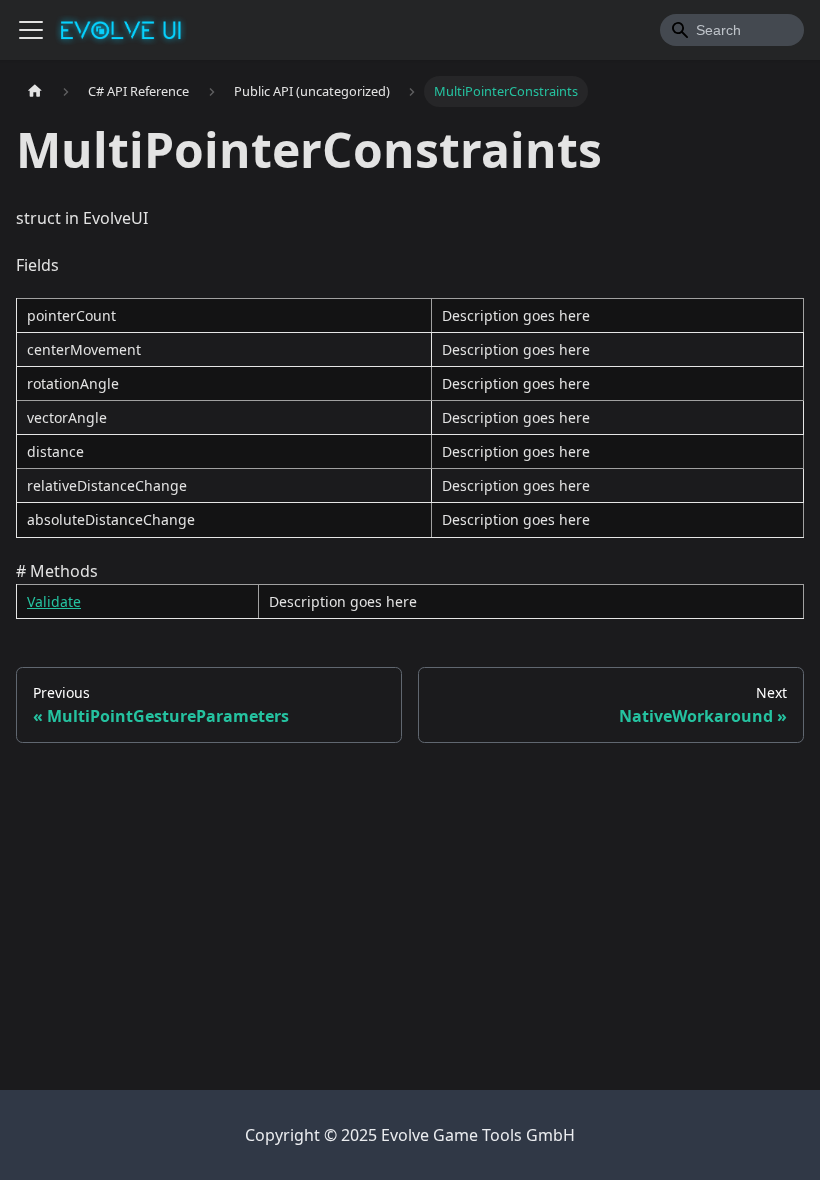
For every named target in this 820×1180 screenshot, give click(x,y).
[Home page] (35, 91)
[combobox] (732, 30)
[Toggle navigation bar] (31, 30)
